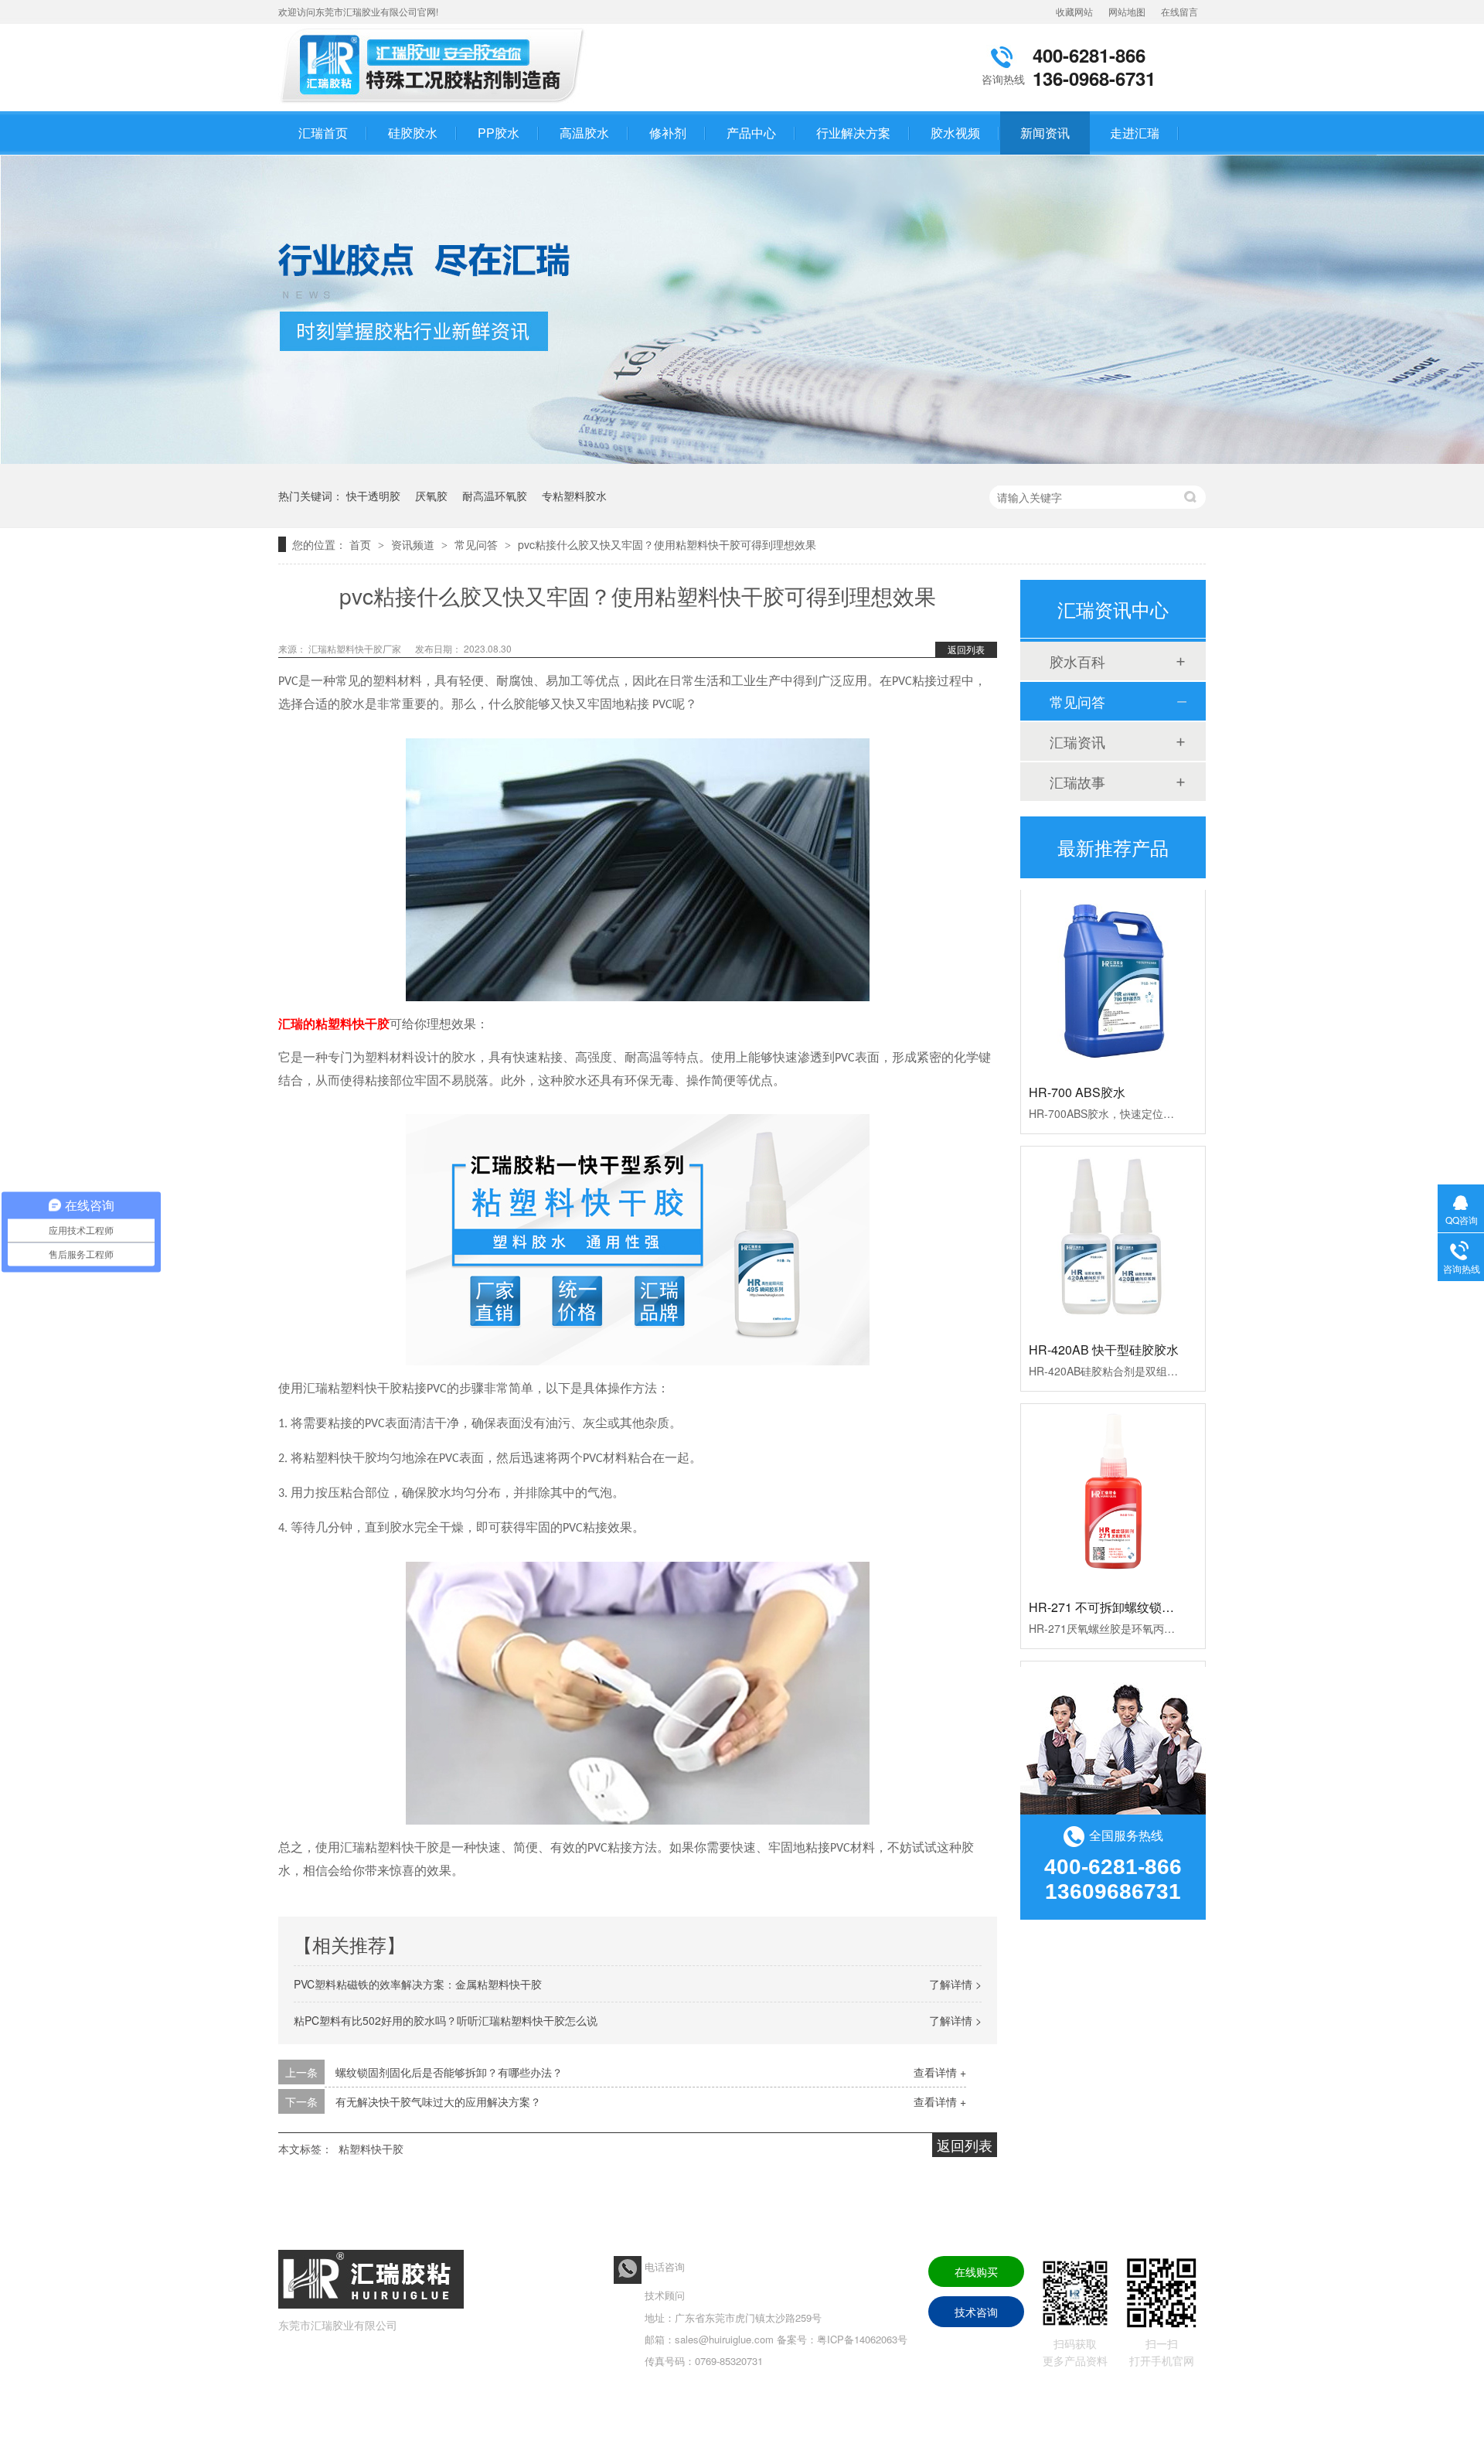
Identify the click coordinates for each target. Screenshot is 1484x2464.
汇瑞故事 (1077, 782)
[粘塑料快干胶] (437, 103)
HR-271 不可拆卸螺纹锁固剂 (1108, 1575)
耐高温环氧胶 (495, 496)
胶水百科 (1077, 661)
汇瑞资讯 (1077, 741)
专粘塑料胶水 (574, 496)
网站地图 (1127, 11)
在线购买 (976, 2271)
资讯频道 (414, 544)
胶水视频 (955, 133)
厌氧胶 (431, 496)
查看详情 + (940, 2072)
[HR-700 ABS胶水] (1113, 949)
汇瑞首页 (323, 133)
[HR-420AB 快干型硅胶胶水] (1113, 1207)
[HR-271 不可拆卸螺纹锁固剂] (1113, 1464)
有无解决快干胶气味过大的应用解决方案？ (438, 2101)
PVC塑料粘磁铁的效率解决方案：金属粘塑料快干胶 (418, 1984)
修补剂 (668, 133)
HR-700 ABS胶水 (1077, 1060)
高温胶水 (584, 133)
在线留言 (1179, 11)
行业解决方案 (853, 133)
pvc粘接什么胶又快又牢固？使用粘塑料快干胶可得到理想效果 (667, 544)
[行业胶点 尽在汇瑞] (742, 459)
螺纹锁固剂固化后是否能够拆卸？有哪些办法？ (449, 2072)
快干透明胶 (373, 496)
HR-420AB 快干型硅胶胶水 (1104, 1318)
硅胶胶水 (413, 133)
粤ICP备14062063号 (862, 2339)
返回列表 (966, 649)
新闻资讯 (1045, 133)
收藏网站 (1074, 11)
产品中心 (751, 133)
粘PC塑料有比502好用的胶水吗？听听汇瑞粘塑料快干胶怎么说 (446, 2020)
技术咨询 (976, 2312)
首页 (362, 544)
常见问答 (478, 544)
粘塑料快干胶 (371, 2149)
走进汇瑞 (1135, 133)
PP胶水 (499, 133)
